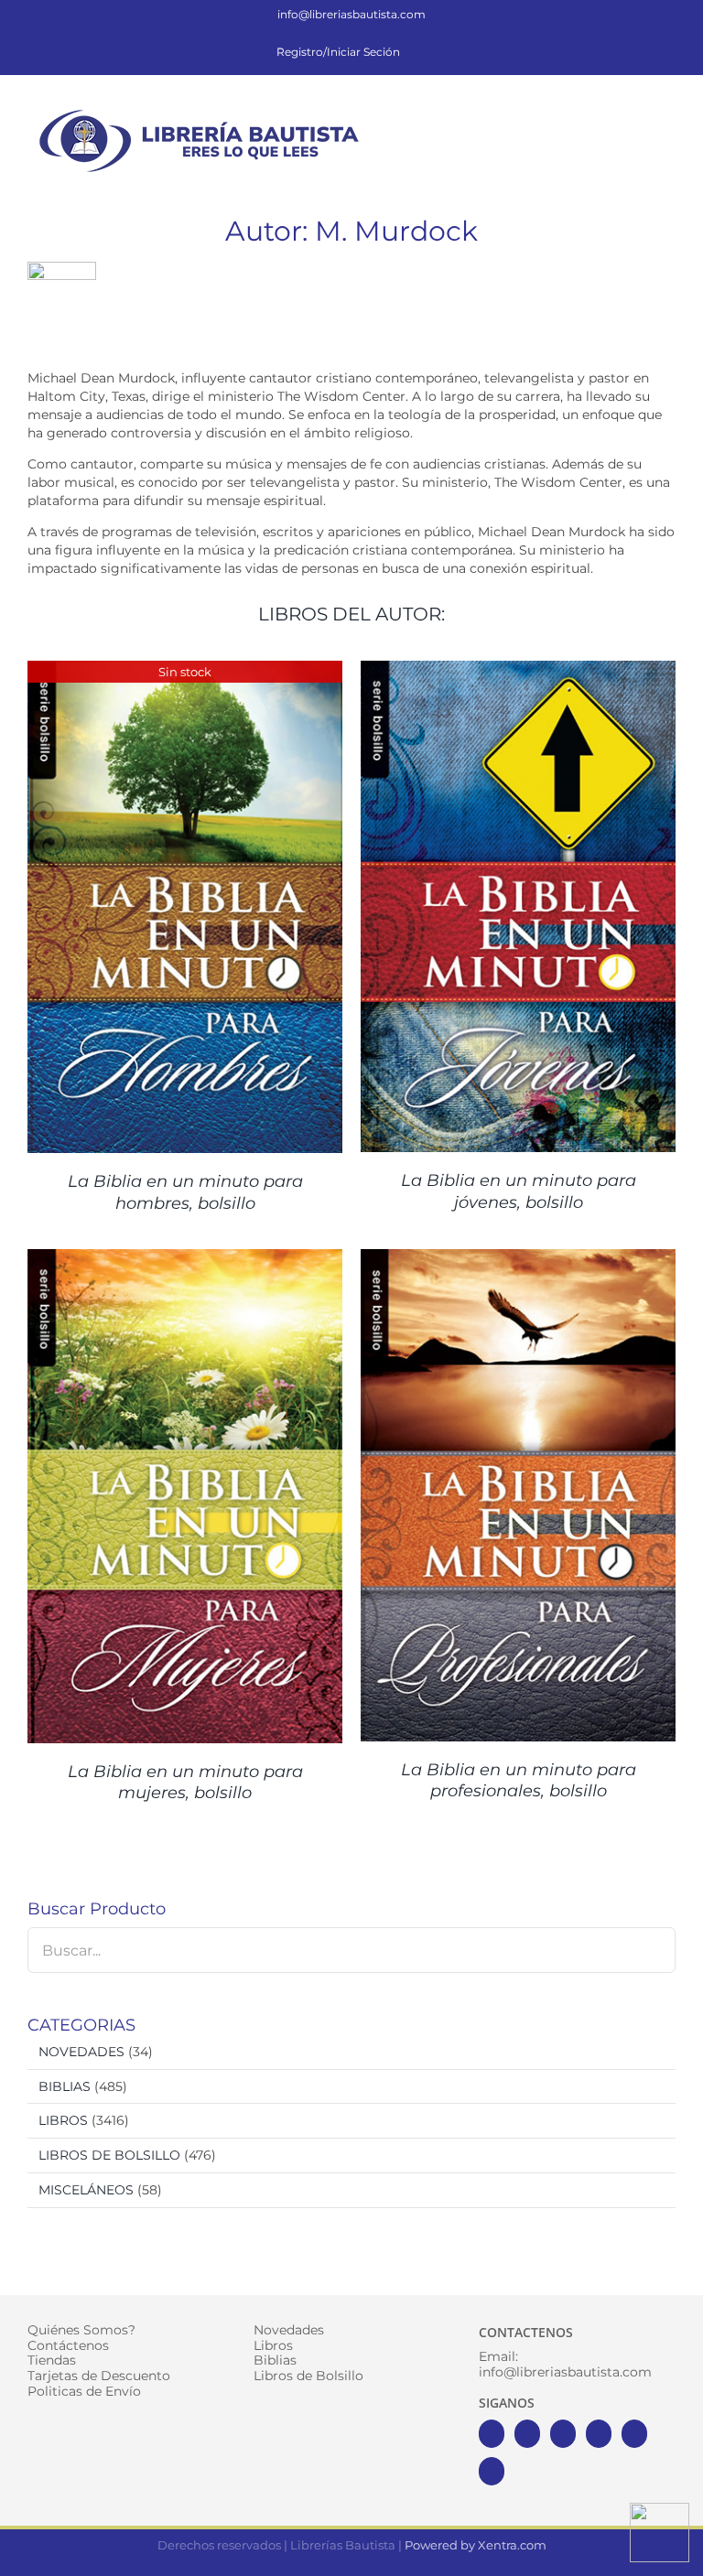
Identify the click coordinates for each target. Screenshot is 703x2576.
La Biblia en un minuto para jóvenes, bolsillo (519, 1191)
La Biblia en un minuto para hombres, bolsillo (185, 1192)
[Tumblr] (492, 2471)
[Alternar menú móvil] (668, 114)
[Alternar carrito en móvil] (602, 114)
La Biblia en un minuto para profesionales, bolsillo (519, 1780)
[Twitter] (527, 2434)
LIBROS (63, 2120)
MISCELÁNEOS (86, 2190)
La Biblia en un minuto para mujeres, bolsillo (185, 1782)
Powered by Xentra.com (476, 2545)
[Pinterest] (634, 2434)
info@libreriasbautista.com (351, 14)
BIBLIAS (65, 2086)
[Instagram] (563, 2434)
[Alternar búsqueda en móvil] (635, 114)
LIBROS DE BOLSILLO (109, 2155)
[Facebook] (492, 2434)
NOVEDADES (81, 2052)
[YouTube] (599, 2434)
